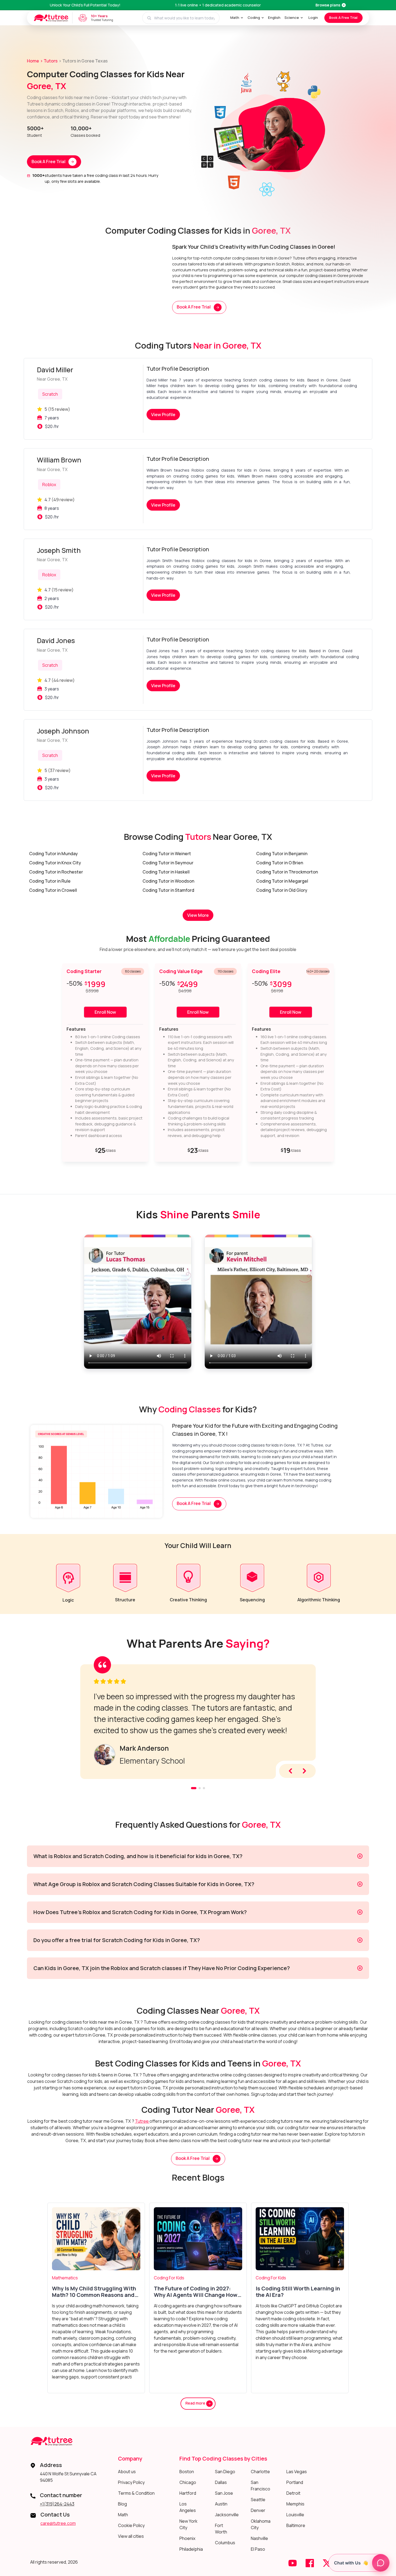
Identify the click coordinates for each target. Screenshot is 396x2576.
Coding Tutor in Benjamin (282, 854)
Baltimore (296, 2525)
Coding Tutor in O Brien (280, 863)
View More (198, 915)
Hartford (188, 2493)
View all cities (131, 2536)
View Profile (163, 415)
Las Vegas (297, 2472)
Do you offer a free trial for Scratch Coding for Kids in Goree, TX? (117, 1940)
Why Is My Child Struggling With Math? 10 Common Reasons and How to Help (94, 2292)
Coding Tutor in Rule (50, 881)
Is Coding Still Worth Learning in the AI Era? (298, 2292)
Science (292, 17)
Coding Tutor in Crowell (53, 890)
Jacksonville (227, 2515)
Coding (254, 17)
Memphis (295, 2504)
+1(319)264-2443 (57, 2504)
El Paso (258, 2549)
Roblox (49, 485)
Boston (187, 2472)
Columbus (225, 2543)
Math (235, 17)
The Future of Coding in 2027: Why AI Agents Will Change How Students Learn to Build (196, 2292)
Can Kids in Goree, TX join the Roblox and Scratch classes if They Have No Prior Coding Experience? (162, 1968)
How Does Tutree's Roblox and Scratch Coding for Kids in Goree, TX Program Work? (140, 1912)
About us (127, 2472)
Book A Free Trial (343, 17)
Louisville (295, 2515)
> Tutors (49, 61)
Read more (196, 2403)
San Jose (224, 2493)
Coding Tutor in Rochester (56, 872)
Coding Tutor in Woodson (168, 881)
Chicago (188, 2482)
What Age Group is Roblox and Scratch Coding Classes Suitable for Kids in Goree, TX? (144, 1884)
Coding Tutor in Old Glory (282, 890)
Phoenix (187, 2538)
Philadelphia (191, 2549)
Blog (122, 2504)
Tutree (142, 2121)
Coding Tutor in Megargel (282, 881)
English (274, 17)
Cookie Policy (131, 2525)
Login (313, 17)
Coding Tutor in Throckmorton (287, 872)
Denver (258, 2510)
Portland (295, 2482)
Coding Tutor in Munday (53, 854)
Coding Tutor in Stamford (168, 890)
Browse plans (328, 5)
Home (33, 61)
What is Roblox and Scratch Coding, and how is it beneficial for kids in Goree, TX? (138, 1856)
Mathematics (65, 2278)
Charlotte (260, 2472)
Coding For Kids (169, 2278)
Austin (221, 2504)
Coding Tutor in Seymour (168, 863)
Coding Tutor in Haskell (166, 872)
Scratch (50, 394)
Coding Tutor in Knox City (55, 863)
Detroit (293, 2493)
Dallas (221, 2482)
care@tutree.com (58, 2523)
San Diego (225, 2472)
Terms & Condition (136, 2493)
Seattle (258, 2500)
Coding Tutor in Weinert (167, 854)
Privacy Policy (131, 2482)
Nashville (259, 2538)
